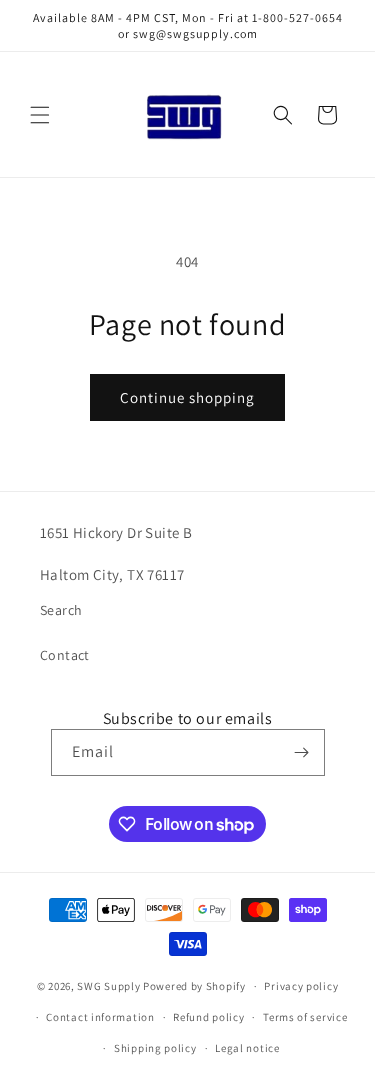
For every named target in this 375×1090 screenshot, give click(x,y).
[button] (40, 115)
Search (61, 610)
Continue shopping (187, 397)
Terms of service (305, 1017)
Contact (65, 655)
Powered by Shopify (194, 986)
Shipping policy (155, 1048)
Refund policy (208, 1017)
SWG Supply (108, 986)
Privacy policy (301, 986)
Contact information (100, 1017)
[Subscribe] (302, 752)
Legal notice (247, 1048)
